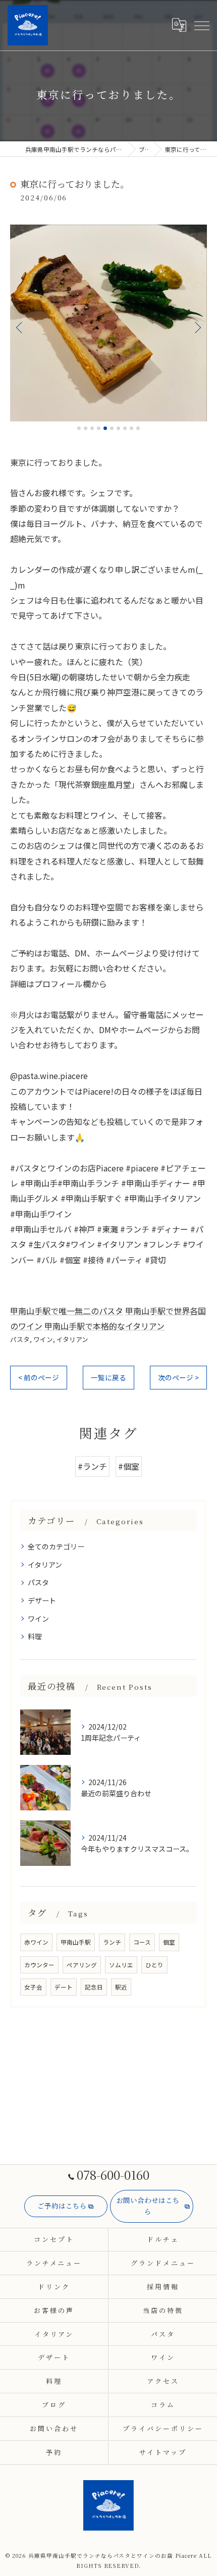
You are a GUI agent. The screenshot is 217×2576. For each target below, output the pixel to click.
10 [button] (138, 428)
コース (142, 1942)
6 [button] (112, 428)
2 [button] (86, 428)
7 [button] (118, 428)
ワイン (43, 1339)
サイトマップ (163, 2452)
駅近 (121, 1987)
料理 (35, 1636)
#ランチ (92, 1466)
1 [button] (79, 428)
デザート (42, 1600)
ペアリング (82, 1965)
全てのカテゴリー (56, 1546)
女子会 (33, 1987)
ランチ (112, 1942)
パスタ (20, 1339)
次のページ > (178, 1377)
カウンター (39, 1965)
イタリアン (72, 1339)
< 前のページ (39, 1377)
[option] (108, 323)
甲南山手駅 (76, 1942)
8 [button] (125, 428)
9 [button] (131, 428)
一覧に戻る (108, 1377)
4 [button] (99, 428)
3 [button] (92, 428)
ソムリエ (121, 1965)
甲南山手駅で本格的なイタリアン (104, 1326)
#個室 (129, 1466)
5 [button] (105, 428)
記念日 (94, 1987)
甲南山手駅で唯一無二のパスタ (67, 1311)
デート (64, 1987)
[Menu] (201, 25)
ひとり (154, 1965)
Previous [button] (20, 327)
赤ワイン (36, 1942)
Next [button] (197, 327)
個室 (169, 1942)
